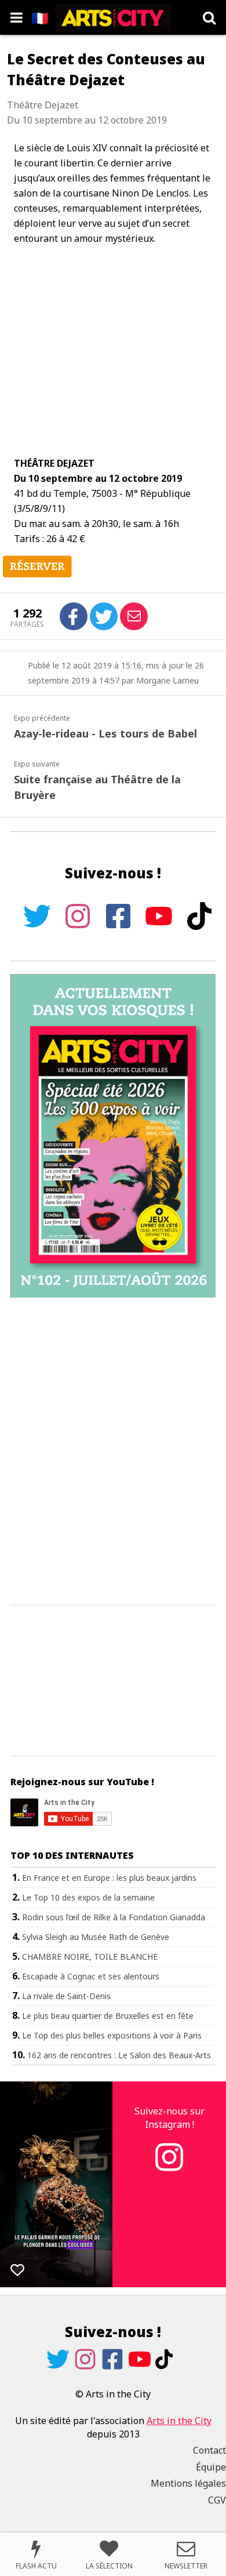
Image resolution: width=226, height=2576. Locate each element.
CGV (217, 2500)
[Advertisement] (113, 1452)
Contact (209, 2450)
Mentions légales (188, 2483)
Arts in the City (179, 2421)
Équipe (211, 2467)
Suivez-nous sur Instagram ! (170, 2117)
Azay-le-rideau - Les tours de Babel (105, 733)
